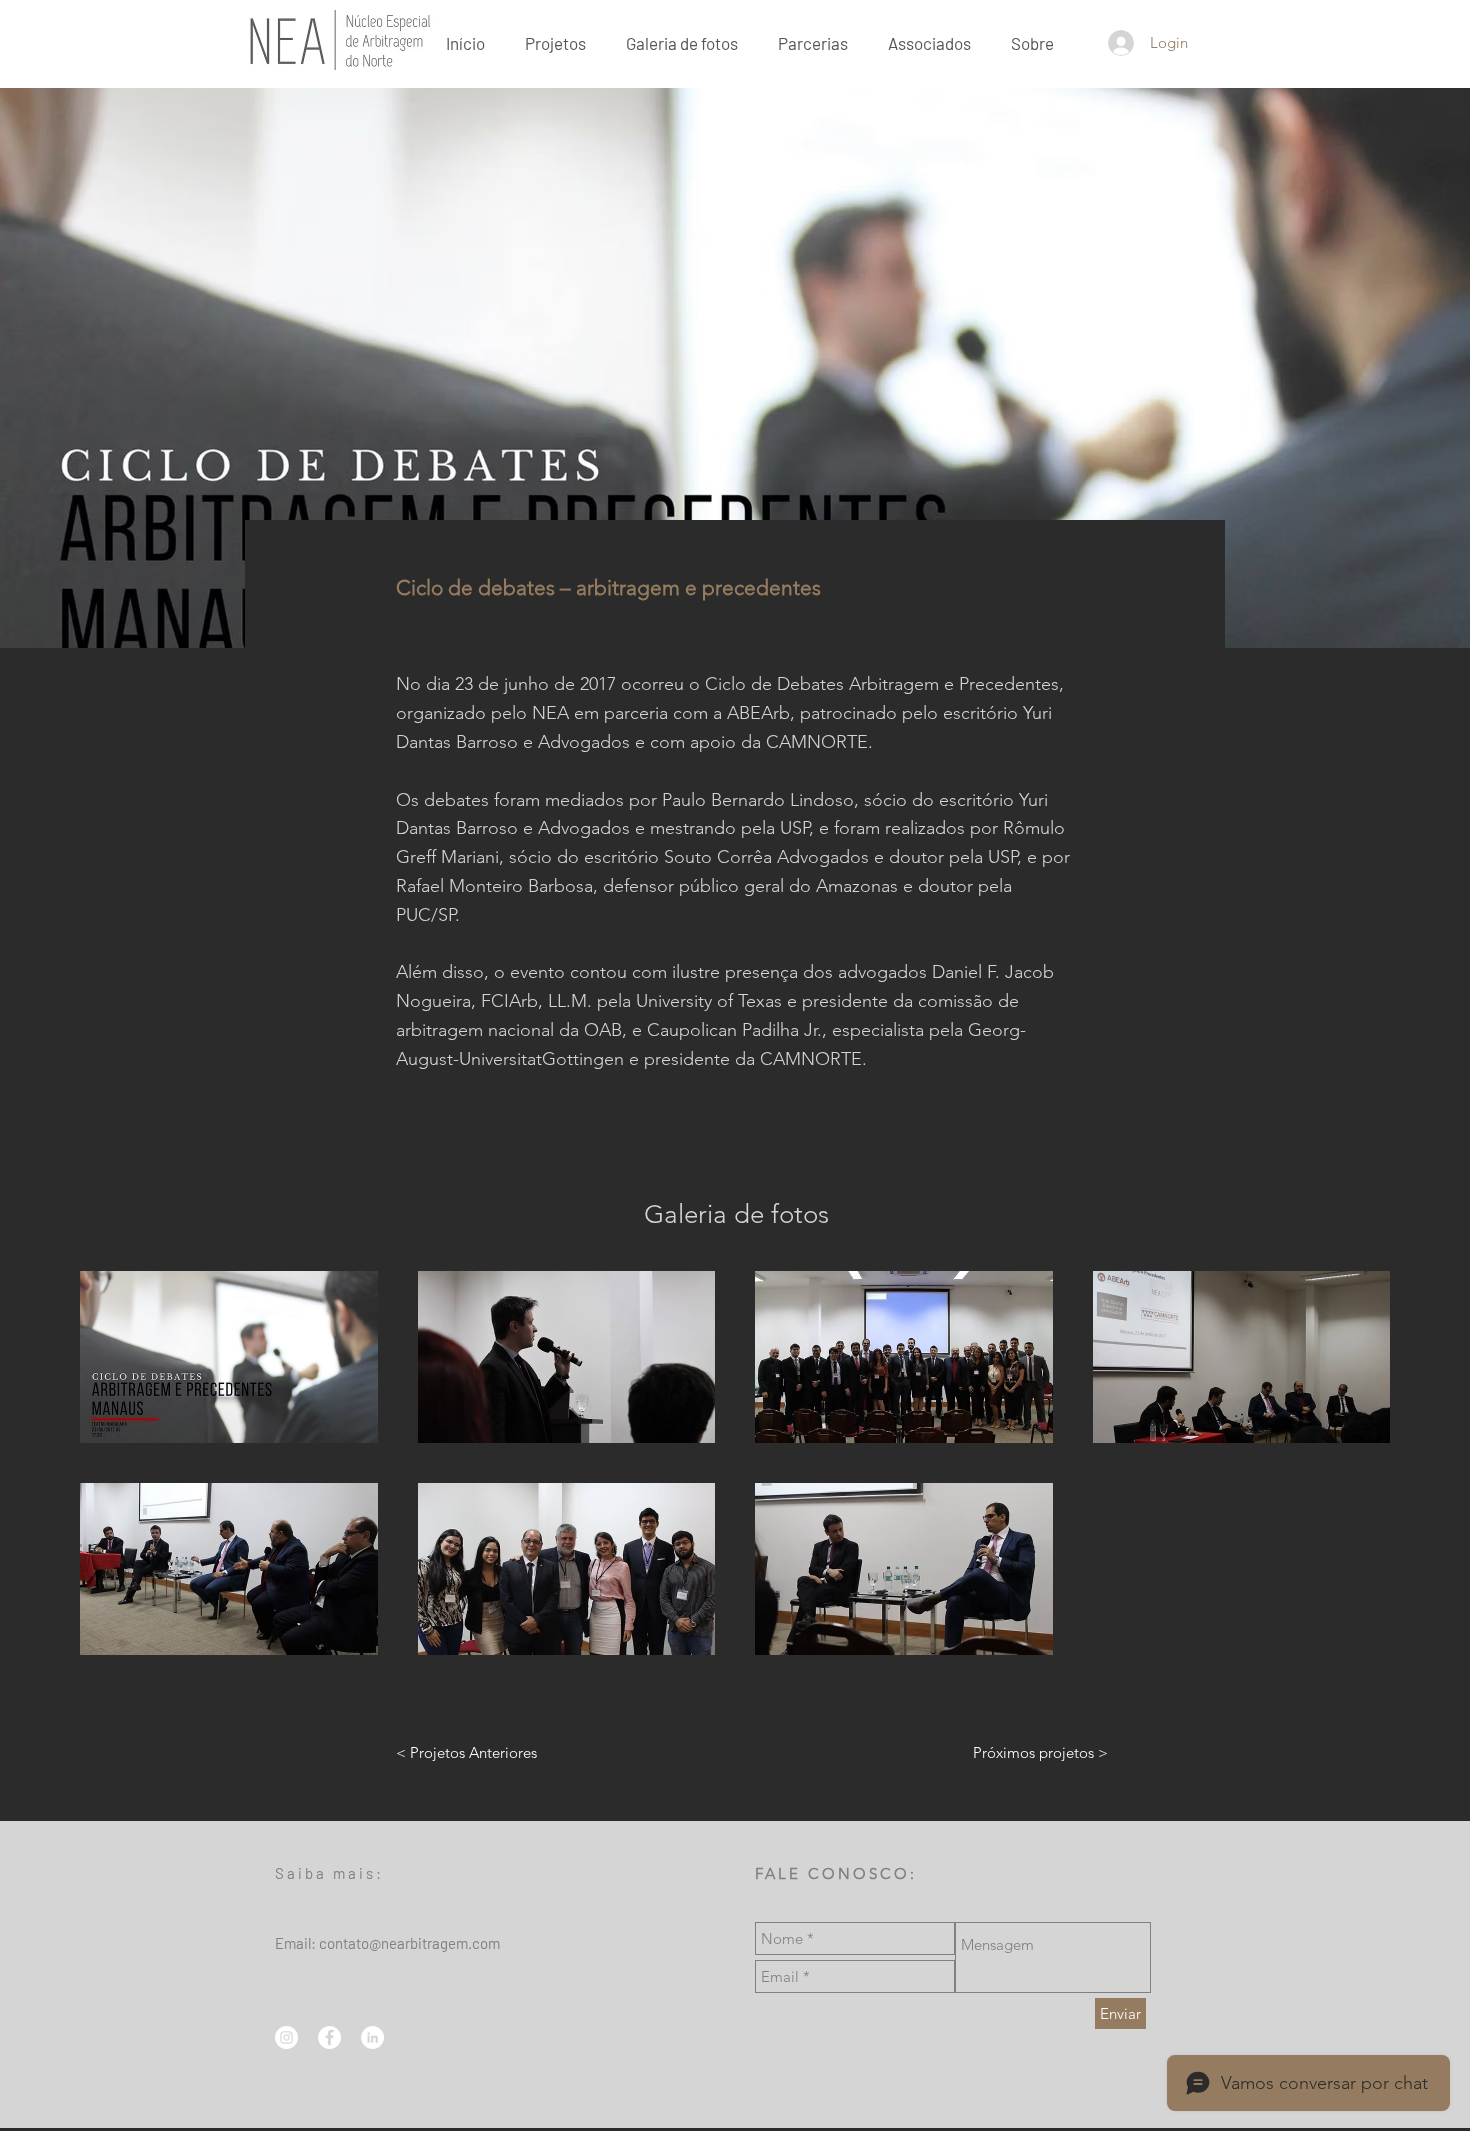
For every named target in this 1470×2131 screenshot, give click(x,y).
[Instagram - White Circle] (286, 2037)
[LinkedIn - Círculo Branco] (372, 2037)
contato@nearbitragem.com (409, 1943)
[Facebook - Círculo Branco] (329, 2037)
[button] (1032, 42)
